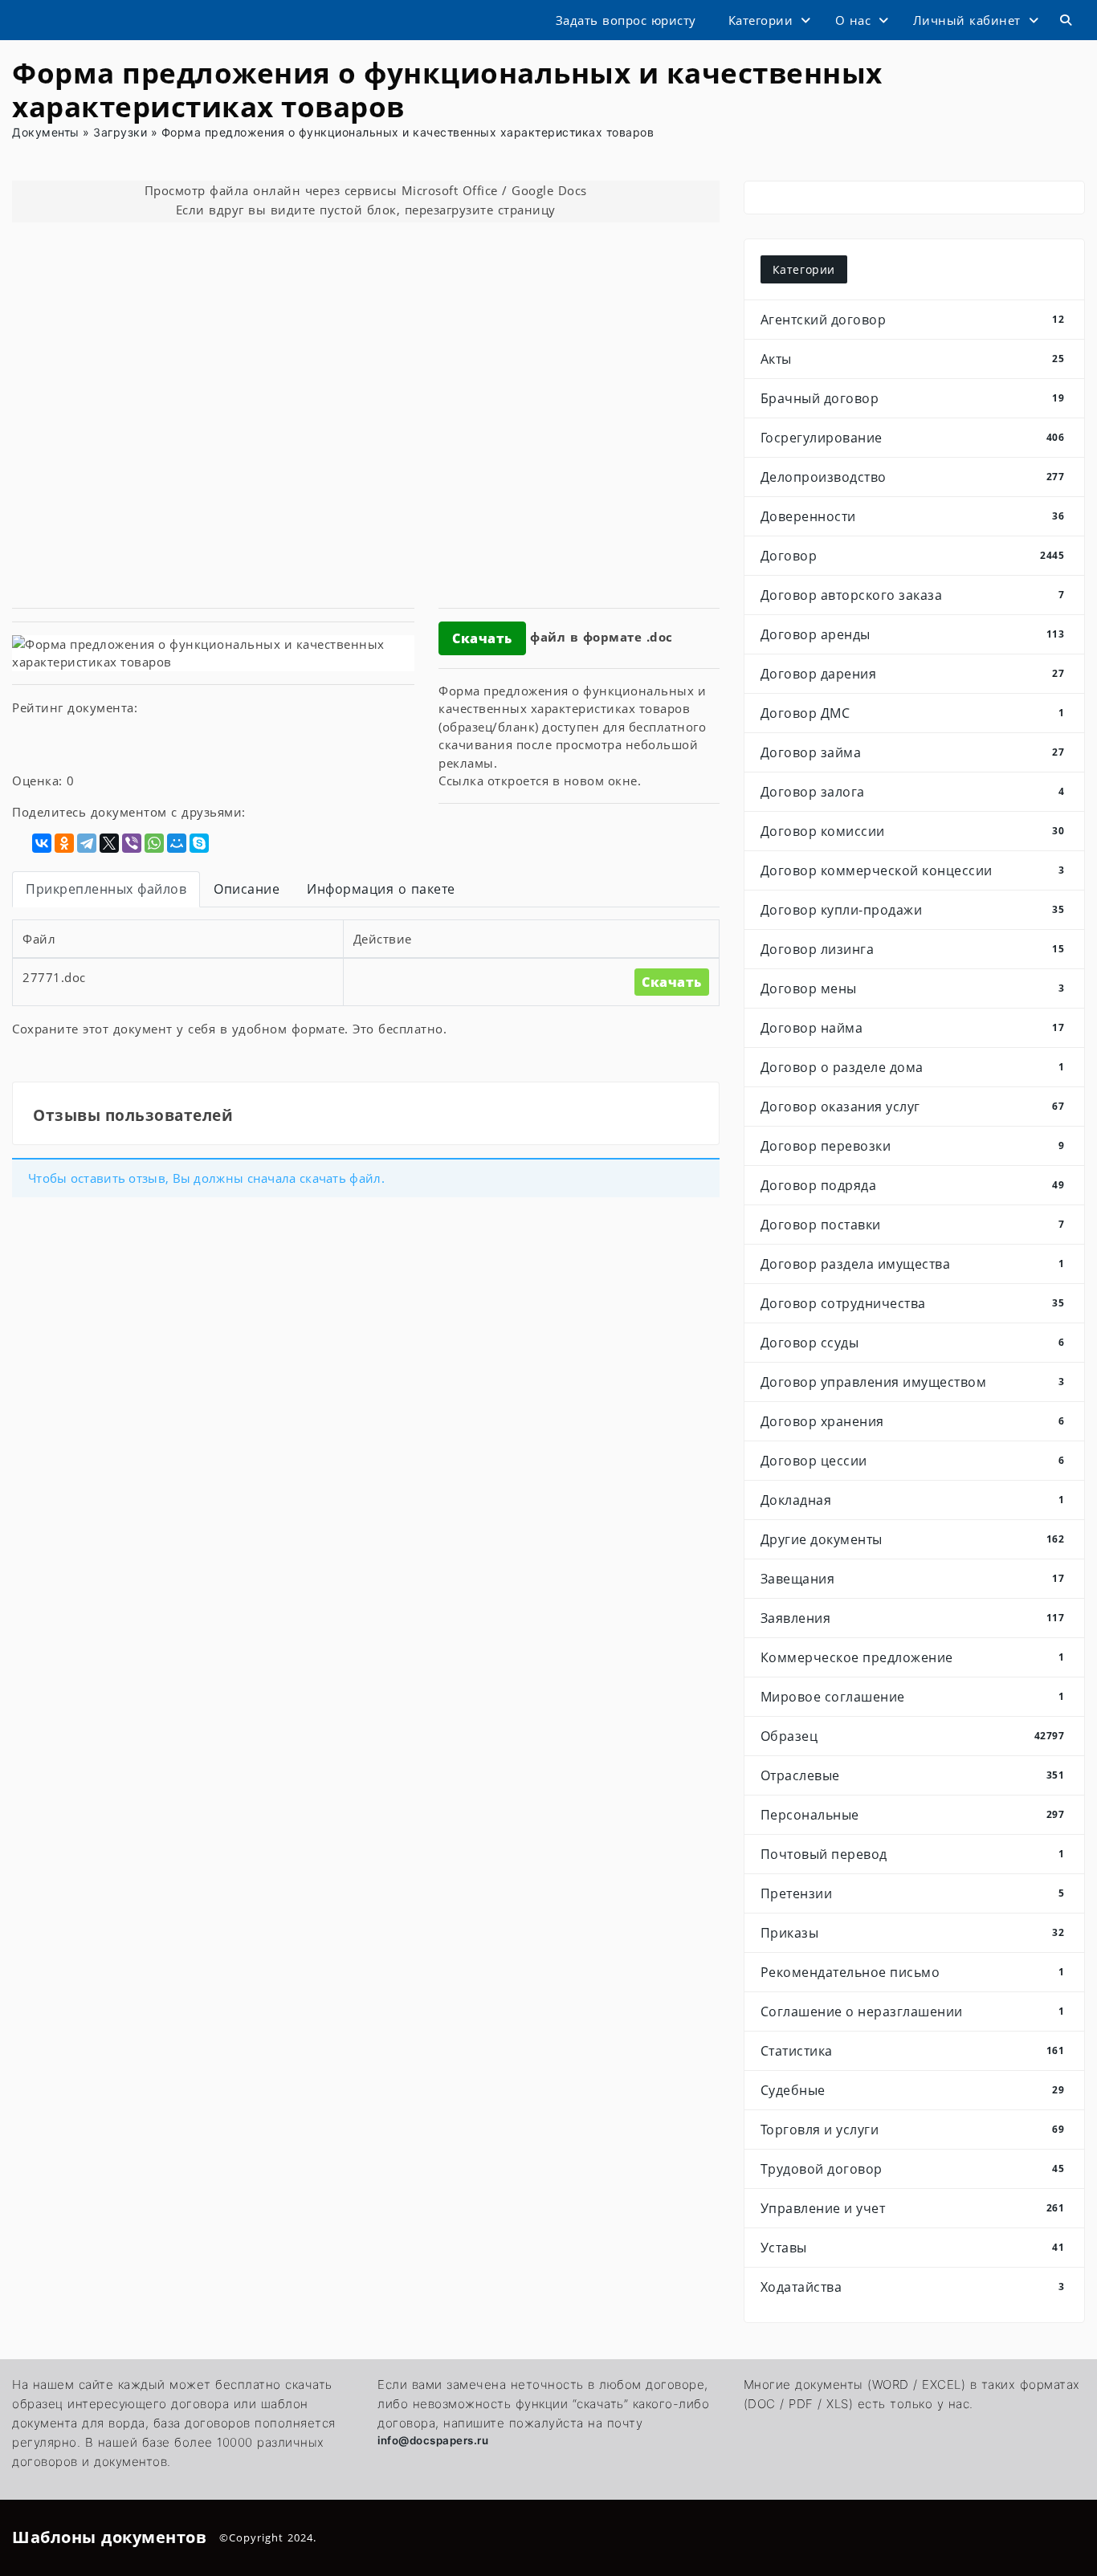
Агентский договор (913, 320)
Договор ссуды (913, 1343)
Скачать (482, 638)
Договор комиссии (913, 831)
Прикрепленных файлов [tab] (106, 889)
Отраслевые (913, 1775)
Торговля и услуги (913, 2130)
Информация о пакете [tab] (381, 889)
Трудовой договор (913, 2169)
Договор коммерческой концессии (913, 870)
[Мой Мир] (177, 843)
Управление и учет (913, 2208)
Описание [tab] (247, 889)
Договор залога (913, 792)
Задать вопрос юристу (626, 20)
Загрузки (120, 132)
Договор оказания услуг (913, 1107)
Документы (46, 132)
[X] (109, 843)
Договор (913, 556)
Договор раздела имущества (913, 1264)
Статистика (913, 2051)
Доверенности (913, 516)
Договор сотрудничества (913, 1303)
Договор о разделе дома (913, 1067)
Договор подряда (913, 1185)
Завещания (913, 1579)
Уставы (913, 2248)
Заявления (913, 1618)
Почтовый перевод (913, 1854)
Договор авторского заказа (913, 595)
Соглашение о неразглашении (913, 2011)
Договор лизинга (913, 949)
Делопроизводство (913, 477)
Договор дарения (913, 674)
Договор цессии (913, 1461)
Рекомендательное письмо (913, 1972)
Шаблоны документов (109, 2537)
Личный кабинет (967, 20)
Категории (761, 20)
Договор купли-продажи (913, 910)
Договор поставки (913, 1225)
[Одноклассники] (64, 843)
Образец (913, 1736)
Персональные (913, 1815)
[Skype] (199, 843)
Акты (913, 359)
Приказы (913, 1933)
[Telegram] (87, 843)
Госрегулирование (913, 438)
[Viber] (132, 843)
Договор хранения (913, 1421)
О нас (853, 20)
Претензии (913, 1893)
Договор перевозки (913, 1146)
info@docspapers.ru (433, 2440)
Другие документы (913, 1539)
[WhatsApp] (154, 843)
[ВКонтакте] (42, 843)
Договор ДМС (913, 713)
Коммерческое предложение (913, 1657)
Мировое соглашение (913, 1697)
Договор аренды (913, 634)
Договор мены (913, 988)
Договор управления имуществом (913, 1382)
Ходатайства (913, 2287)
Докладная (913, 1500)
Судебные (913, 2090)
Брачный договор (913, 398)
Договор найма (913, 1028)
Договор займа (913, 752)
